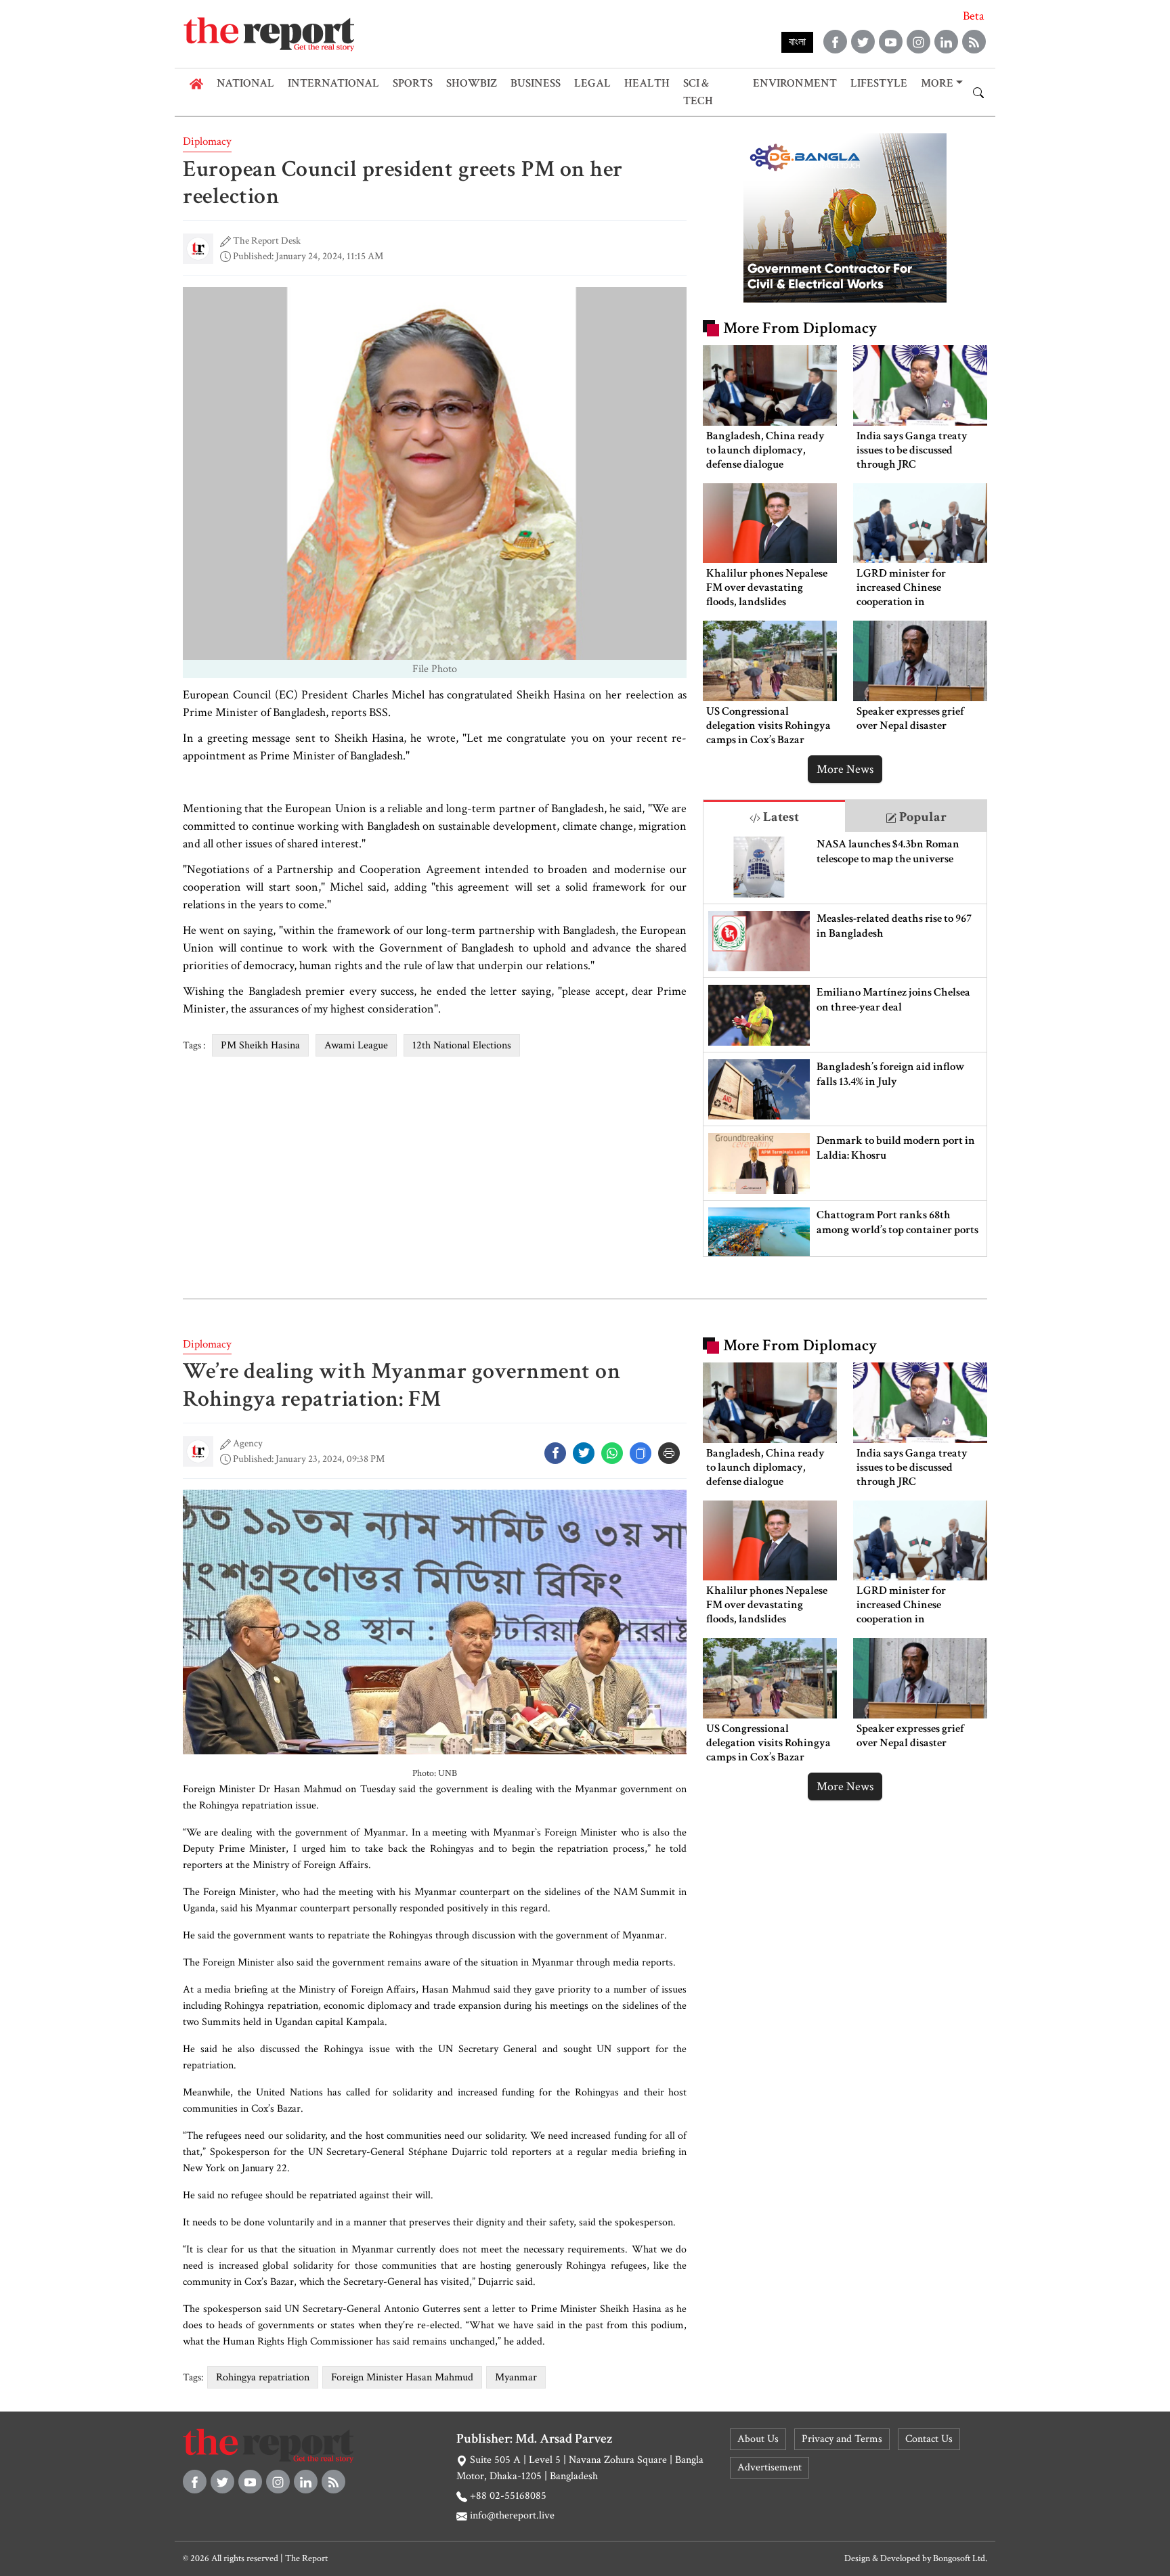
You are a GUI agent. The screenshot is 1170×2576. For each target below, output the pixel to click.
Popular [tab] (922, 817)
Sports (413, 83)
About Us (758, 2439)
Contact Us (929, 2439)
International (333, 83)
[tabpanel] (845, 1044)
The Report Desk (267, 241)
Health (647, 83)
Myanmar (516, 2377)
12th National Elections (462, 1045)
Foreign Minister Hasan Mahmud (402, 2377)
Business (536, 83)
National (245, 83)
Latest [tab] (780, 817)
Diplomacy (207, 141)
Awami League (356, 1045)
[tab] (774, 816)
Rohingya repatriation (263, 2377)
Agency (248, 1443)
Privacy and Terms (842, 2439)
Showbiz (472, 83)
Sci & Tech (698, 92)
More (937, 83)
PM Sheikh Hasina (260, 1045)
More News (845, 769)
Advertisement (770, 2467)
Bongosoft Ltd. (960, 2558)
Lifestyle (879, 83)
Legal (592, 83)
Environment (795, 83)
